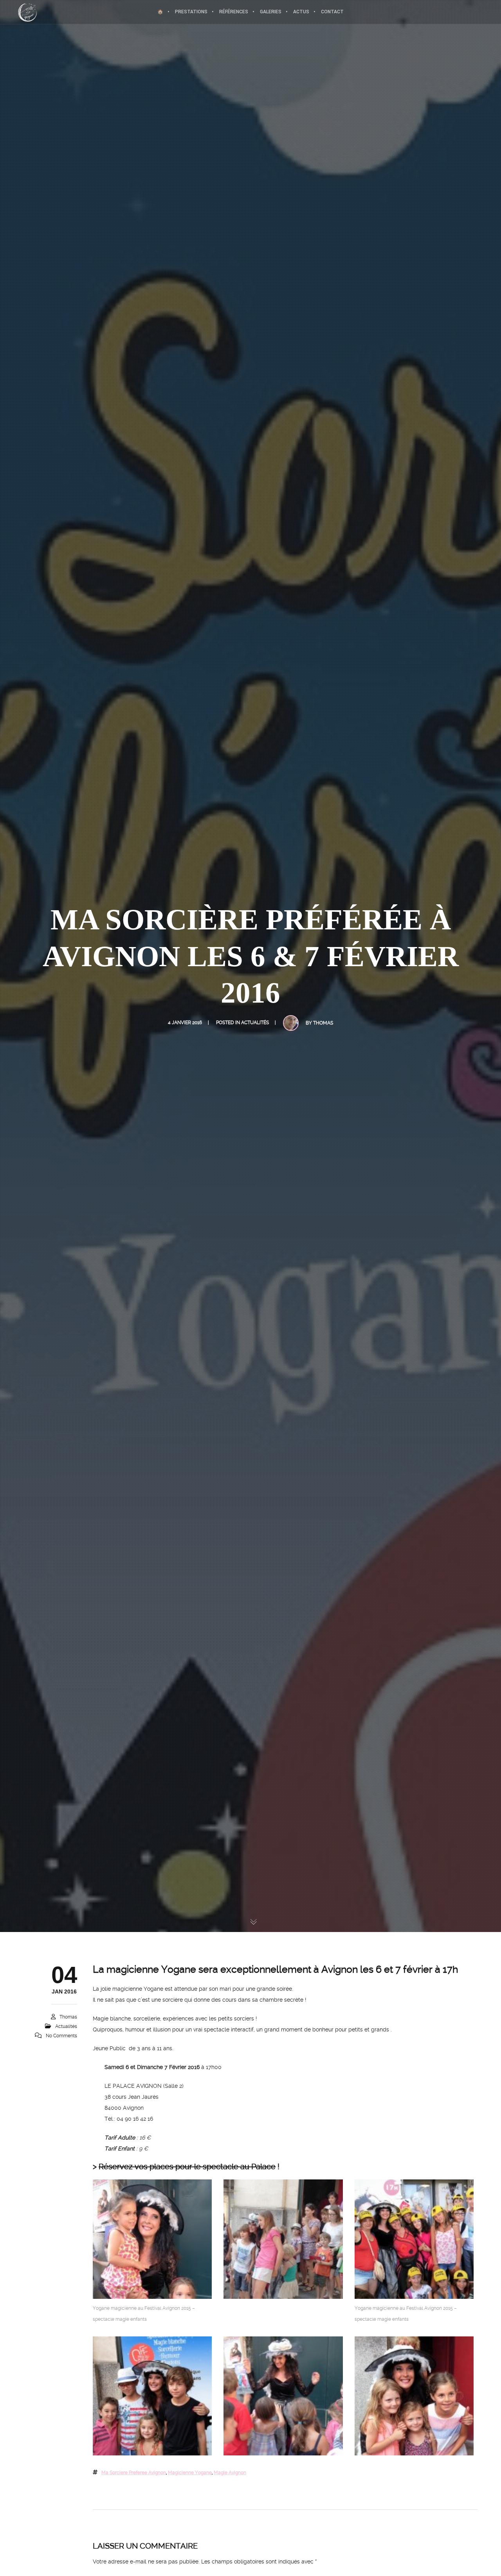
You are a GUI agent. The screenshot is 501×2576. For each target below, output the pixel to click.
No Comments (61, 2036)
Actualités (255, 1023)
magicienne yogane (190, 2473)
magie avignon (230, 2473)
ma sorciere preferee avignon (134, 2473)
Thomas (323, 1023)
